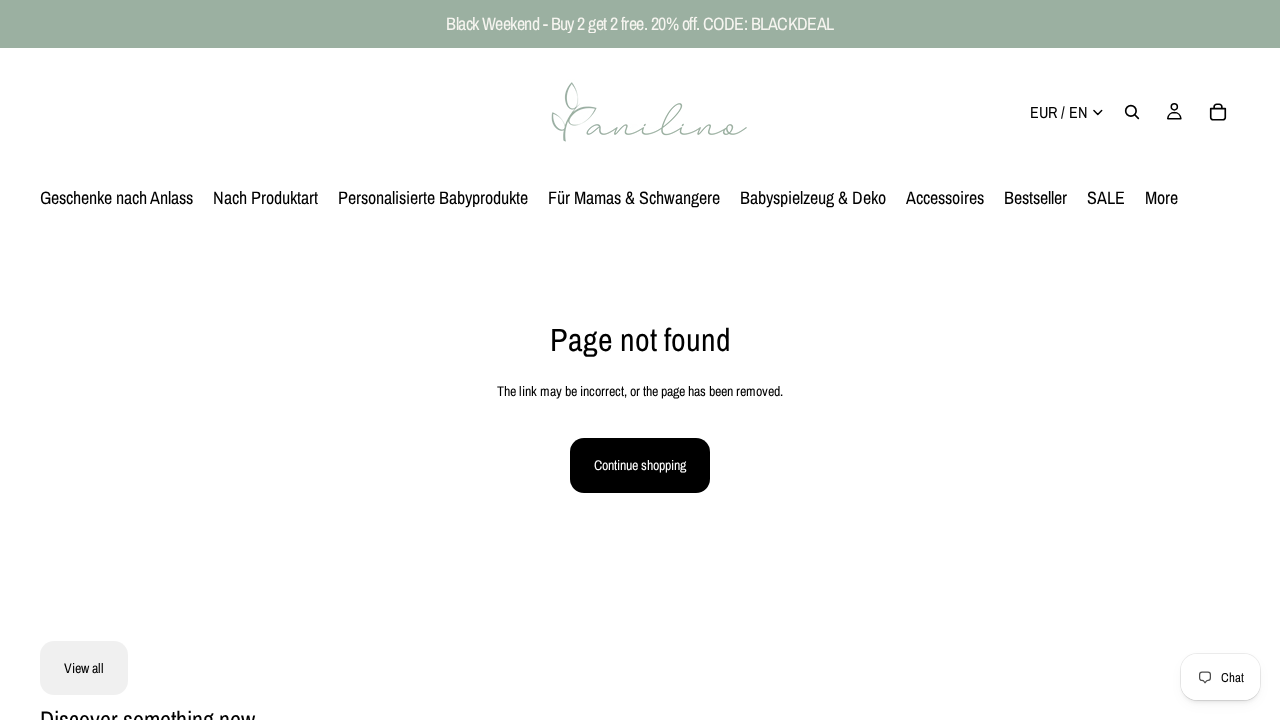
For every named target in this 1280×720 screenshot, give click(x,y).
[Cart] (1218, 112)
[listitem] (1161, 198)
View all (84, 668)
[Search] (1132, 112)
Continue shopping (640, 465)
